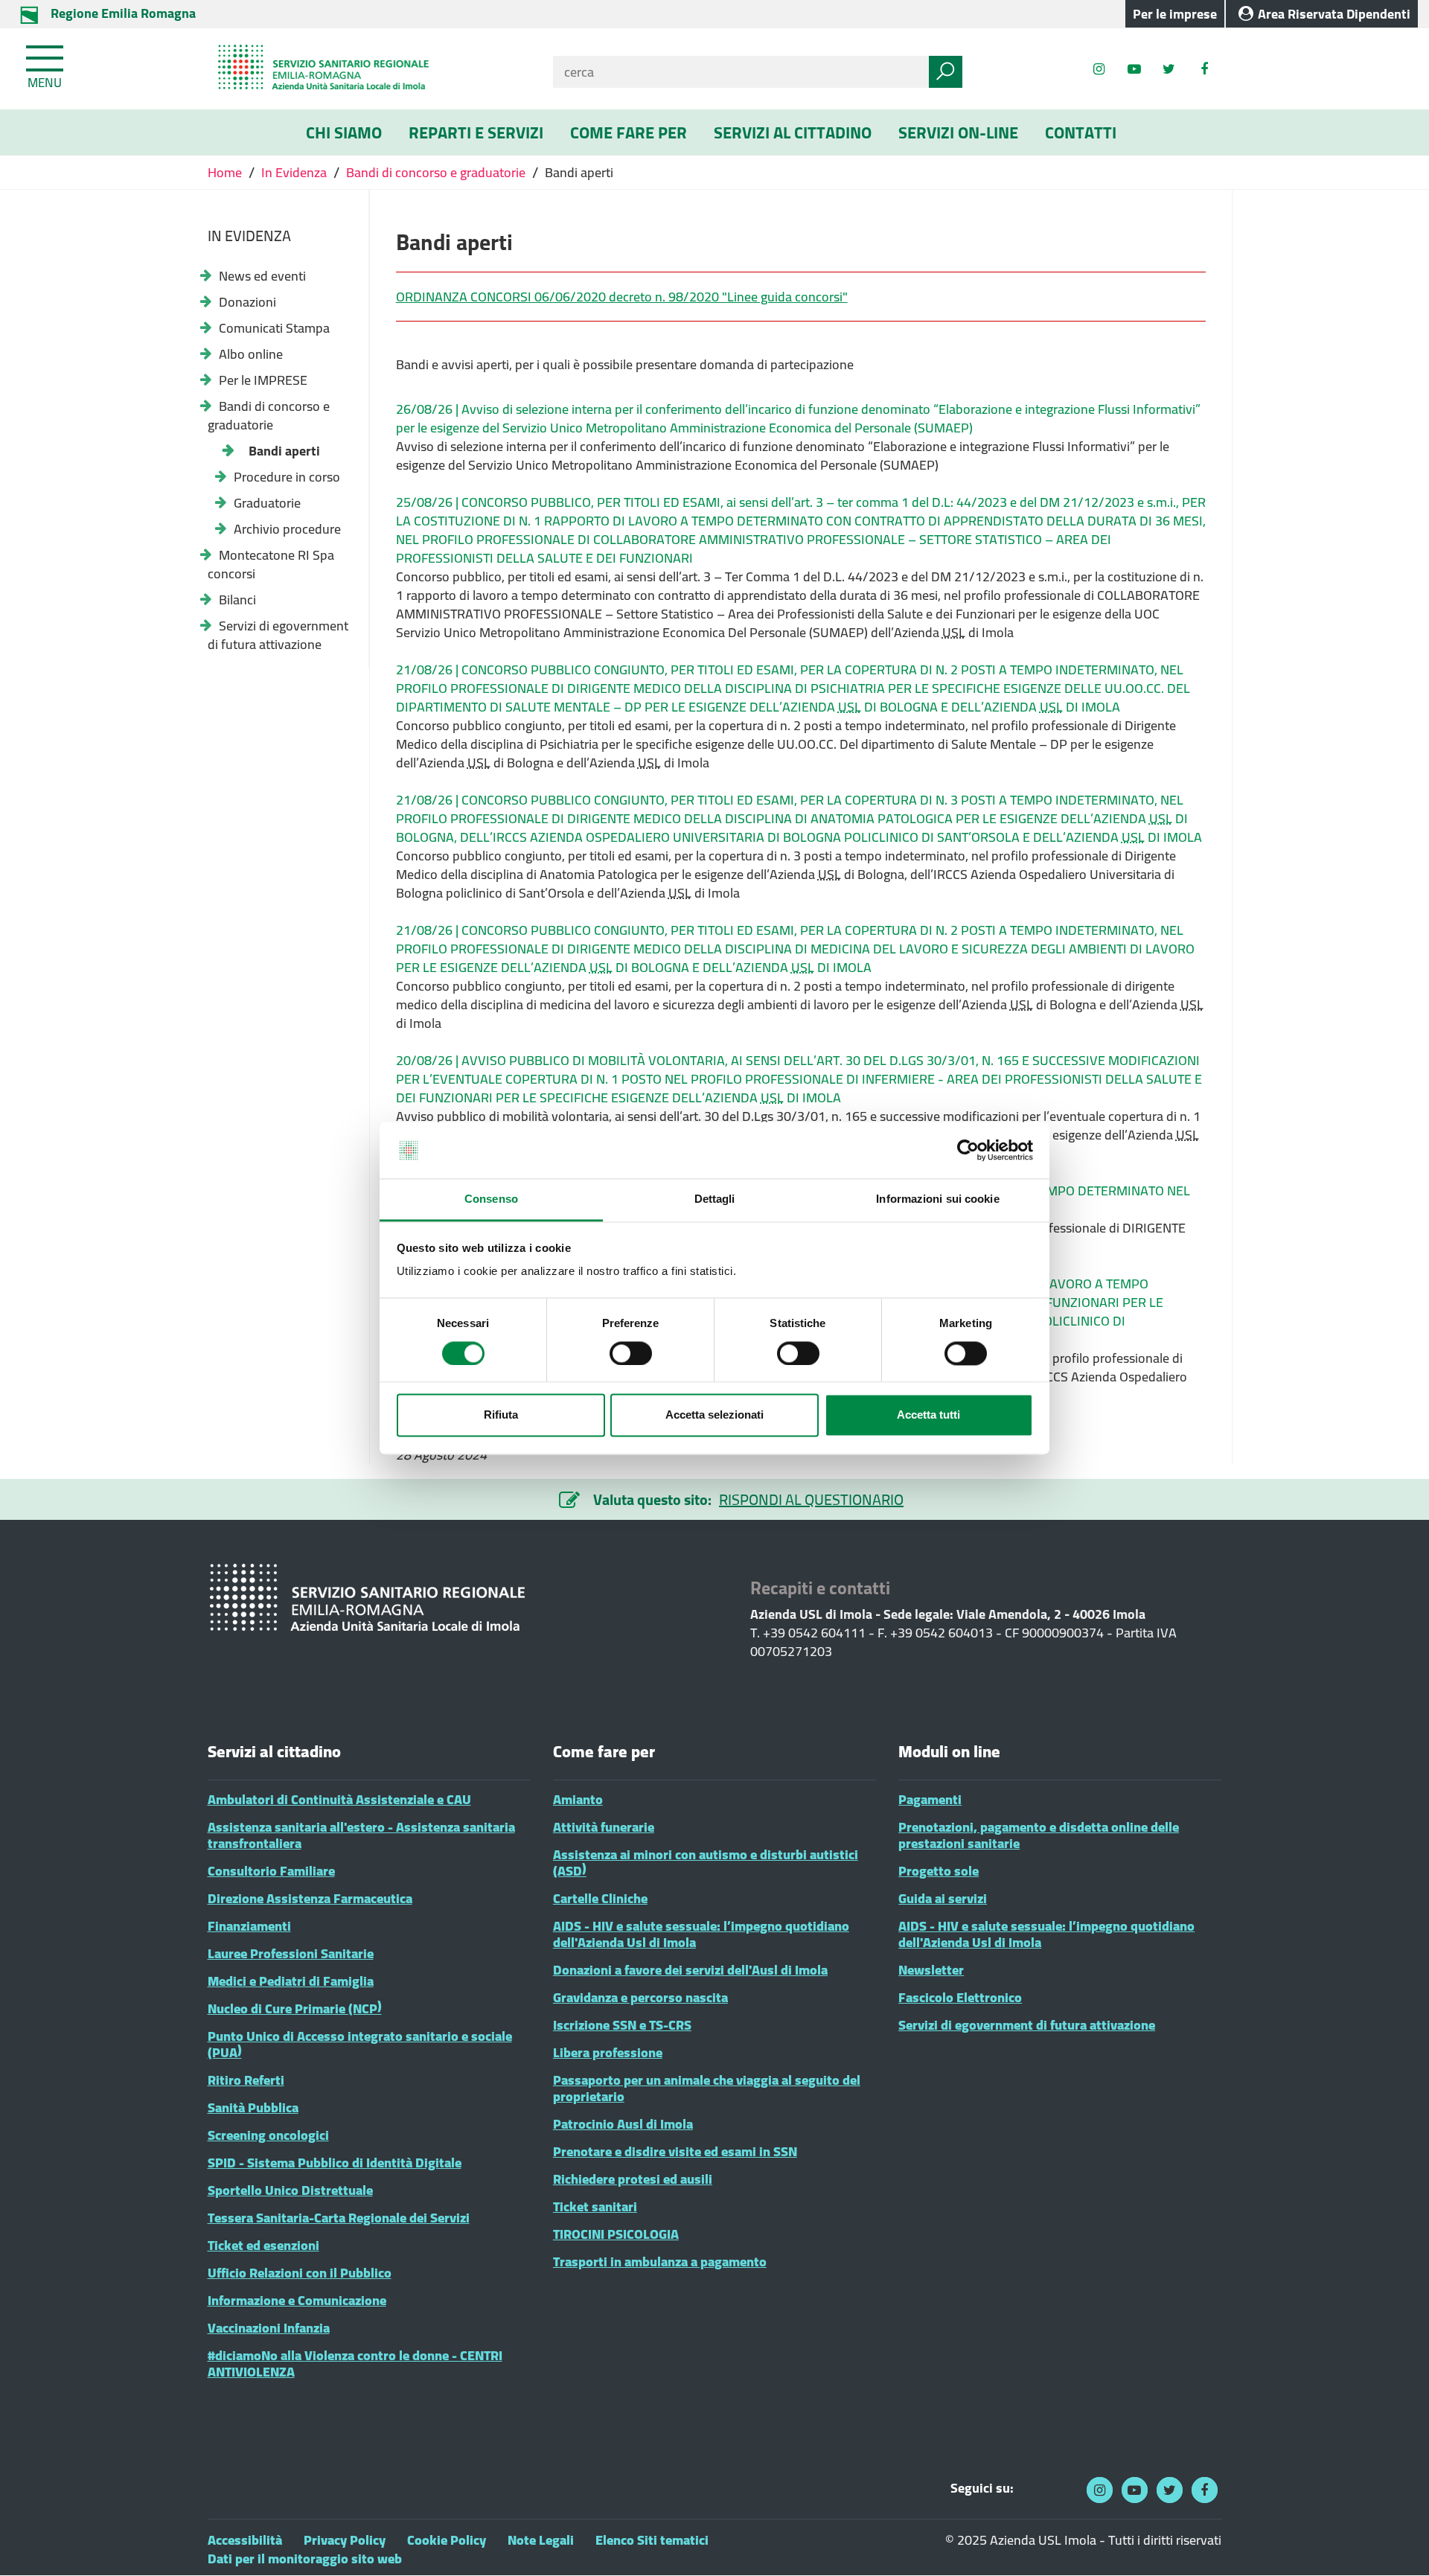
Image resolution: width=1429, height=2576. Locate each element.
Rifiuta (501, 1415)
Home (226, 172)
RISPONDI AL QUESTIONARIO (811, 1499)
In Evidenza (294, 172)
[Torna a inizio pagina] (1397, 2544)
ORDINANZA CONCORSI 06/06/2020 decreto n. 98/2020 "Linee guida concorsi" (622, 297)
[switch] (631, 1353)
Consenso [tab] (491, 1199)
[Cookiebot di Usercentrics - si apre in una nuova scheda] (968, 1150)
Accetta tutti (928, 1415)
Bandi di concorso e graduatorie (436, 172)
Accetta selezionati (714, 1415)
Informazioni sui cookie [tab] (937, 1199)
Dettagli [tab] (715, 1199)
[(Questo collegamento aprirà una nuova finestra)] (1204, 69)
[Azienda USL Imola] (369, 69)
